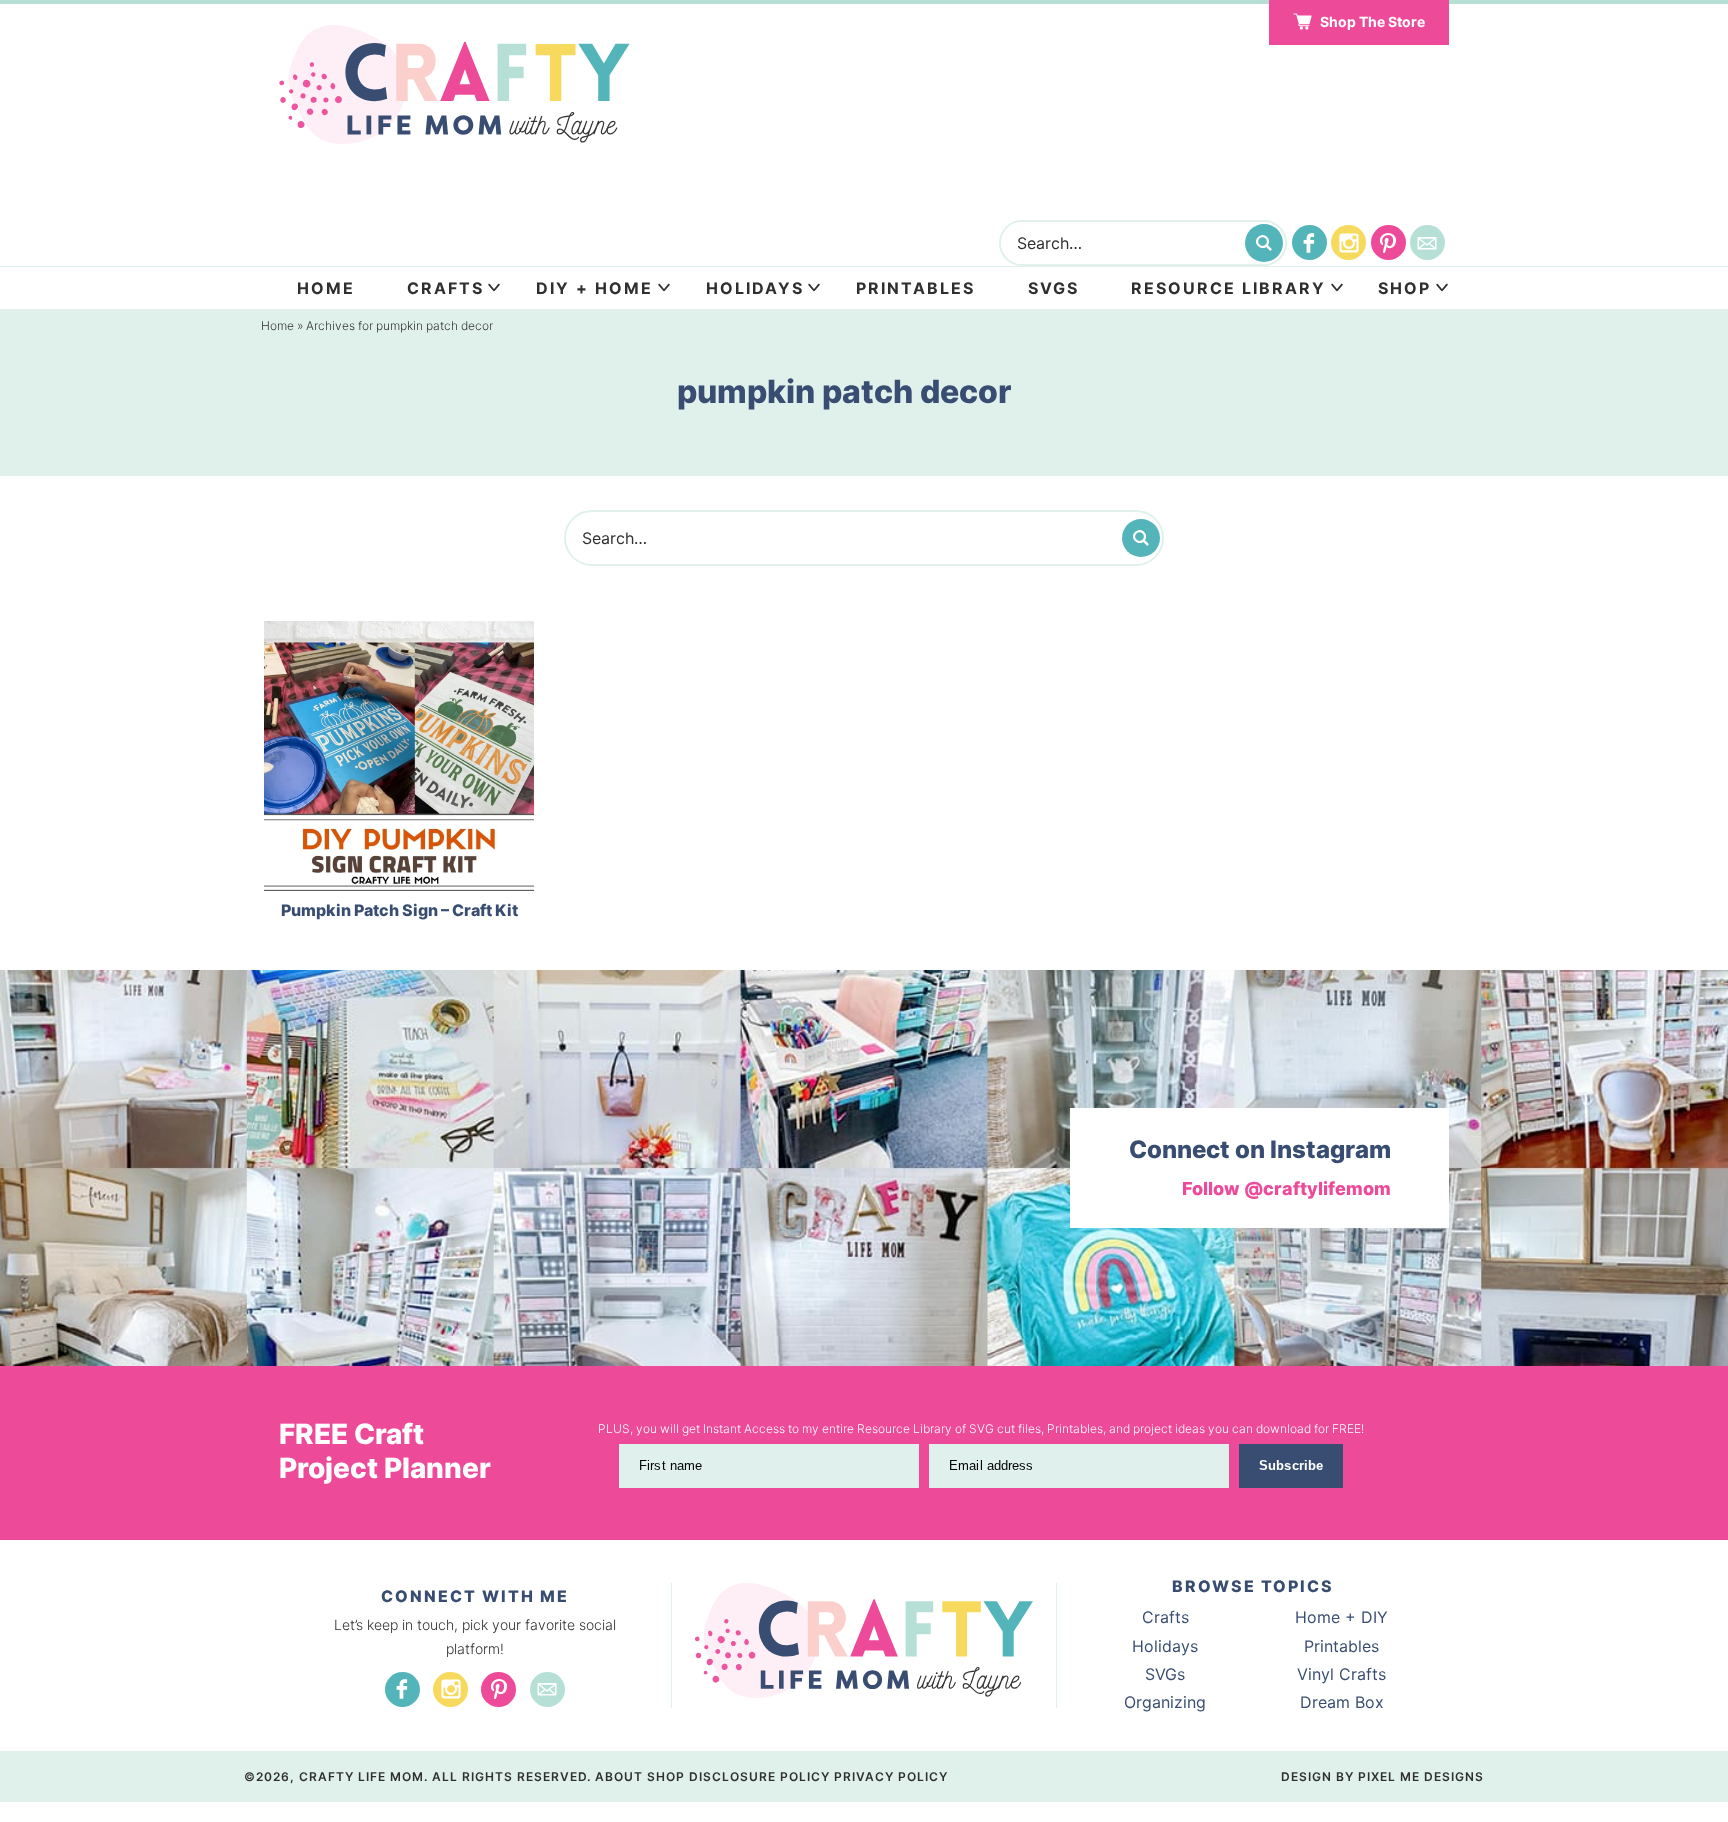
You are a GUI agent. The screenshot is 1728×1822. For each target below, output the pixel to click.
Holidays (755, 288)
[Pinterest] (1388, 242)
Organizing (1165, 1702)
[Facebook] (1309, 242)
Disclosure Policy (759, 1776)
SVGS (1053, 288)
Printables (915, 288)
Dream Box (1342, 1702)
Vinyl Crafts (1341, 1674)
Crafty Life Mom (454, 85)
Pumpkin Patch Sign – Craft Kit (399, 910)
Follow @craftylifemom (1286, 1188)
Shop (1404, 288)
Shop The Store (1372, 21)
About (619, 1776)
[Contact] (1427, 242)
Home (326, 288)
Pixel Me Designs (1421, 1776)
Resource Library (1228, 288)
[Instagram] (1348, 242)
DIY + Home (594, 288)
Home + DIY (1341, 1617)
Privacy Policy (891, 1776)
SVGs (1165, 1674)
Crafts (445, 288)
